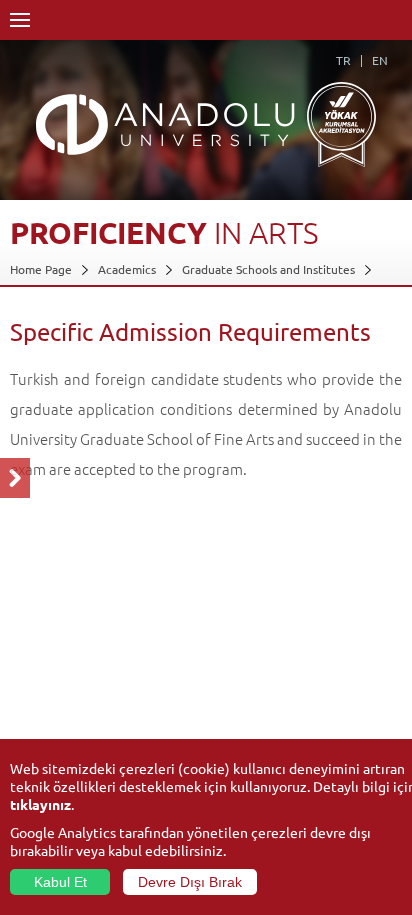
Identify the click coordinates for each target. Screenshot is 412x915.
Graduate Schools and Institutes (268, 269)
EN (380, 60)
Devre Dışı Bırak (190, 882)
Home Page (41, 269)
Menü (20, 20)
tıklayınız (40, 804)
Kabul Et (60, 882)
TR (343, 60)
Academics (127, 269)
